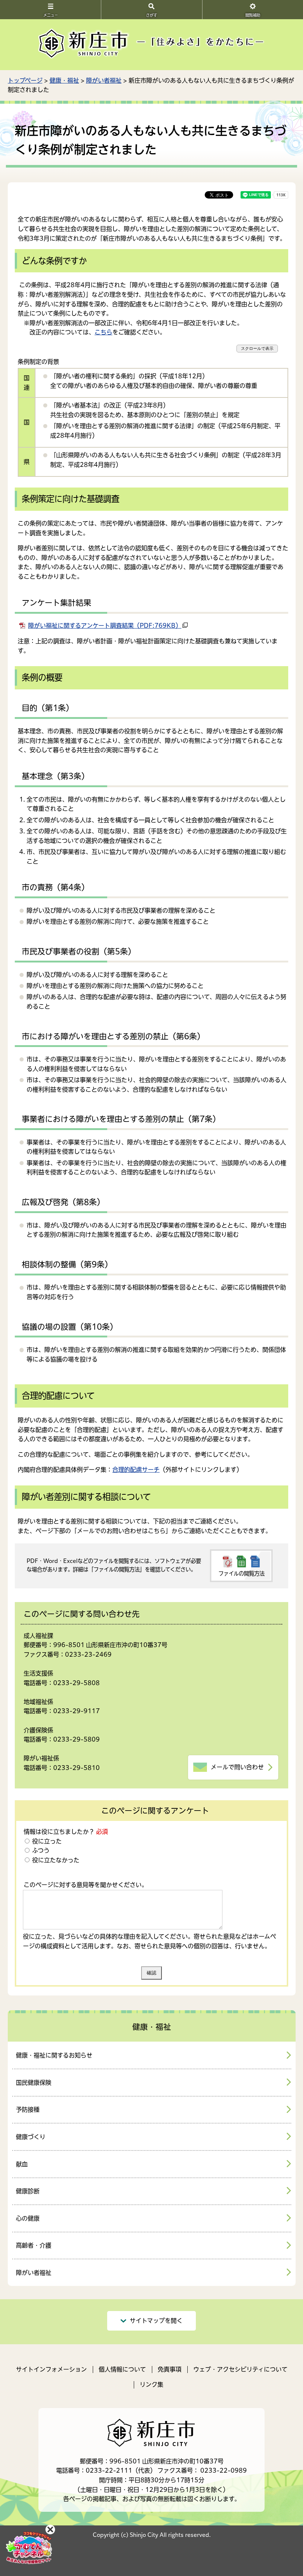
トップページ (25, 80)
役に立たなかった (55, 1860)
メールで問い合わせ (237, 1767)
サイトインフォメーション (51, 2369)
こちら (103, 332)
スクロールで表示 (257, 348)
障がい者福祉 (104, 80)
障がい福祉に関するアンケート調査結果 (105, 626)
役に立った (46, 1841)
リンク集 (151, 2384)
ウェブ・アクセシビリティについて (240, 2369)
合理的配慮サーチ (136, 1470)
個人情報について (122, 2369)
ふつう (40, 1850)
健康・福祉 (64, 80)
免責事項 (170, 2369)
